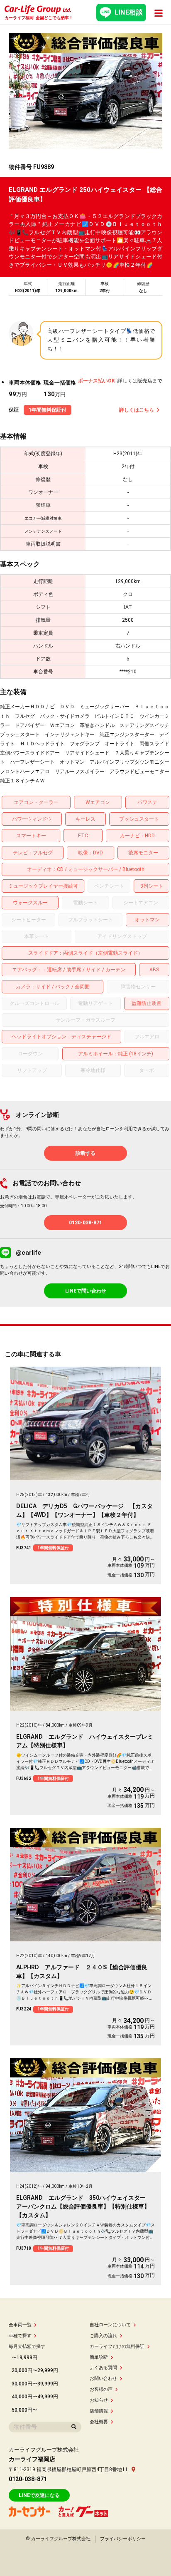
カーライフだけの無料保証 (117, 2346)
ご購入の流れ (103, 2336)
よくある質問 (103, 2368)
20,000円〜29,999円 (35, 2370)
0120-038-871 (85, 1223)
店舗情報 (99, 2411)
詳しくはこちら (137, 410)
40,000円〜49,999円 (35, 2397)
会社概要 (99, 2422)
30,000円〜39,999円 (35, 2384)
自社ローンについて (110, 2325)
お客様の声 (101, 2389)
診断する (85, 1153)
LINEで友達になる (39, 2495)
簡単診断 (99, 2357)
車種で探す (20, 2336)
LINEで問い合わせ (86, 1291)
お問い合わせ (103, 2379)
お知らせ (99, 2400)
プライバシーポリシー (123, 2539)
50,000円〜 (24, 2410)
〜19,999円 (24, 2358)
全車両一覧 (20, 2325)
